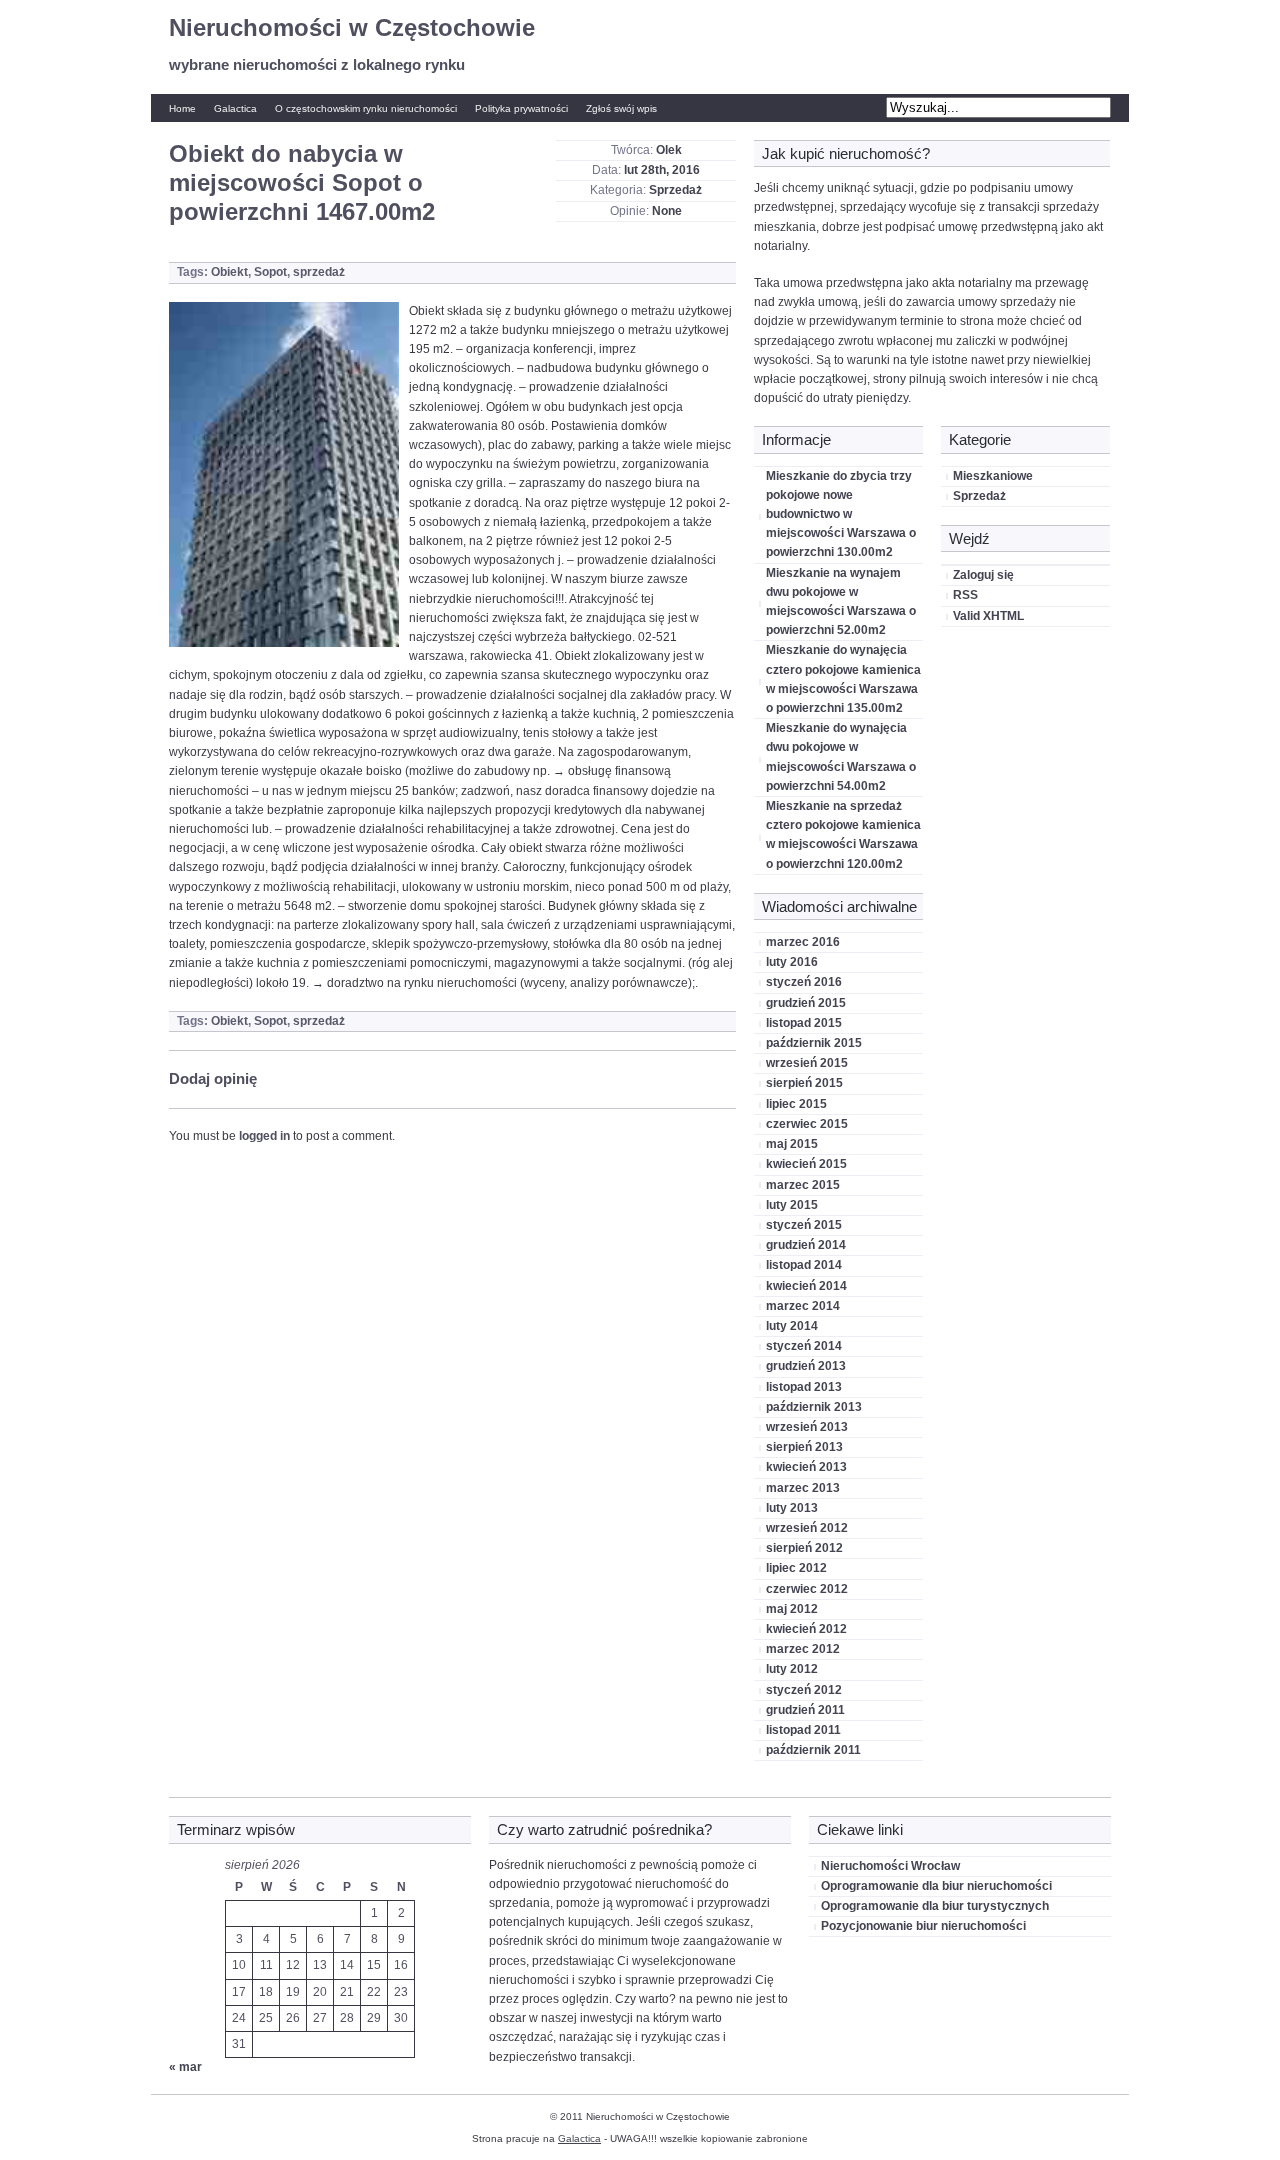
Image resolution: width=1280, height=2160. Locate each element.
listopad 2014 (804, 1265)
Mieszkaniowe (993, 476)
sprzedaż (319, 272)
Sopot (270, 272)
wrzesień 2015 (807, 1063)
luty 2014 (792, 1326)
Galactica (235, 108)
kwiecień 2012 (806, 1629)
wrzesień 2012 (807, 1528)
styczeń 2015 (804, 1225)
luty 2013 (792, 1508)
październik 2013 (814, 1407)
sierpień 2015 (804, 1083)
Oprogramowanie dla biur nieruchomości (936, 1886)
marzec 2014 (803, 1306)
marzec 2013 (803, 1488)
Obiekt (229, 272)
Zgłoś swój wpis (621, 108)
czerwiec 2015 (807, 1124)
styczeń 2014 (804, 1346)
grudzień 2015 (806, 1003)
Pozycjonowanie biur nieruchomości (923, 1926)
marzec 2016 (803, 942)
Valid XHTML (988, 616)
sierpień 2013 (804, 1447)
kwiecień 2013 (806, 1467)
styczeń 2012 (804, 1690)
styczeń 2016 (804, 982)
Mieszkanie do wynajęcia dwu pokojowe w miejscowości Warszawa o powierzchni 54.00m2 (841, 757)
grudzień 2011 (805, 1710)
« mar (185, 2067)
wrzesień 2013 (807, 1427)
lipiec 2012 (796, 1568)
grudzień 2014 (806, 1245)
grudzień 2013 (806, 1366)
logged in (264, 1136)
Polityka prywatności (521, 108)
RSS (965, 595)
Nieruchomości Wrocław (890, 1866)
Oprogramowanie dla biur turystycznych (935, 1906)
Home (182, 108)
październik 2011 (813, 1750)
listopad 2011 (803, 1730)
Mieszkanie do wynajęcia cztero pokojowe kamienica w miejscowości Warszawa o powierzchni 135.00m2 (843, 679)
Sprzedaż (675, 190)
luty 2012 (792, 1669)
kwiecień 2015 (806, 1164)
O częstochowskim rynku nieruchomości (366, 108)
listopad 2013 (804, 1387)
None (667, 211)
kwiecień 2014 (806, 1286)
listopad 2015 (804, 1023)
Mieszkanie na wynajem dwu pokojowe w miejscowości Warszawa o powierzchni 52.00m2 (841, 602)
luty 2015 (792, 1205)
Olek (669, 150)
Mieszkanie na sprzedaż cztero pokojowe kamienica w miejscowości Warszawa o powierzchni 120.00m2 (843, 835)
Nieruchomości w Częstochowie (352, 27)
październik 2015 (814, 1043)
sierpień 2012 (804, 1548)
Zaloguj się (983, 575)
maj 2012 (792, 1609)
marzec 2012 (803, 1649)
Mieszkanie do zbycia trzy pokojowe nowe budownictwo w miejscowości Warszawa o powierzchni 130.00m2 (841, 514)
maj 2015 (792, 1144)
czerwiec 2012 (807, 1589)
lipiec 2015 (796, 1104)
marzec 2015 (803, 1185)
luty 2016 (792, 962)
